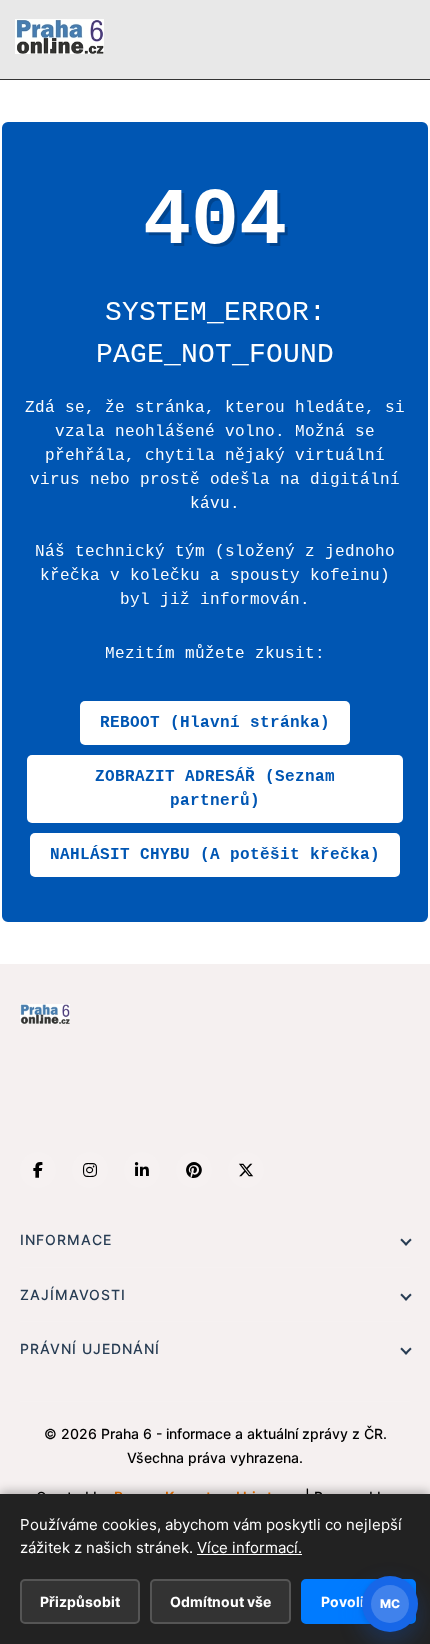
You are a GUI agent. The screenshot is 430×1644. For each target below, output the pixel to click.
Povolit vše (358, 1601)
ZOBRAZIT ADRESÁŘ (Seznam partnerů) (215, 789)
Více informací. (249, 1547)
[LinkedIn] (142, 1170)
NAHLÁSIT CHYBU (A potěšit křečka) (215, 855)
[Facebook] (38, 1170)
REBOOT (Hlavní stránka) (215, 723)
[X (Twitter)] (246, 1170)
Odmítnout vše (220, 1601)
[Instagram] (90, 1170)
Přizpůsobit (80, 1601)
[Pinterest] (194, 1170)
